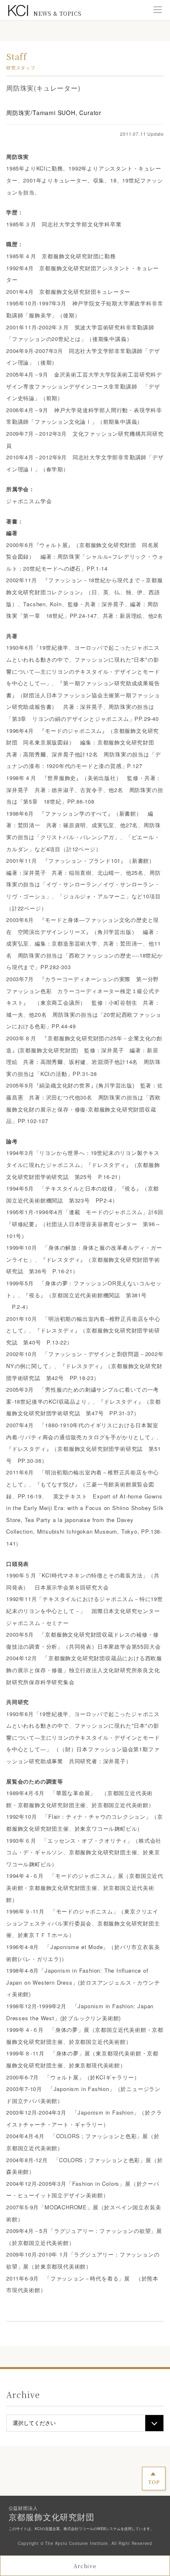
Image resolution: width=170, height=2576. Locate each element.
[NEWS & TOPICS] (18, 11)
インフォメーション (85, 37)
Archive (85, 2566)
